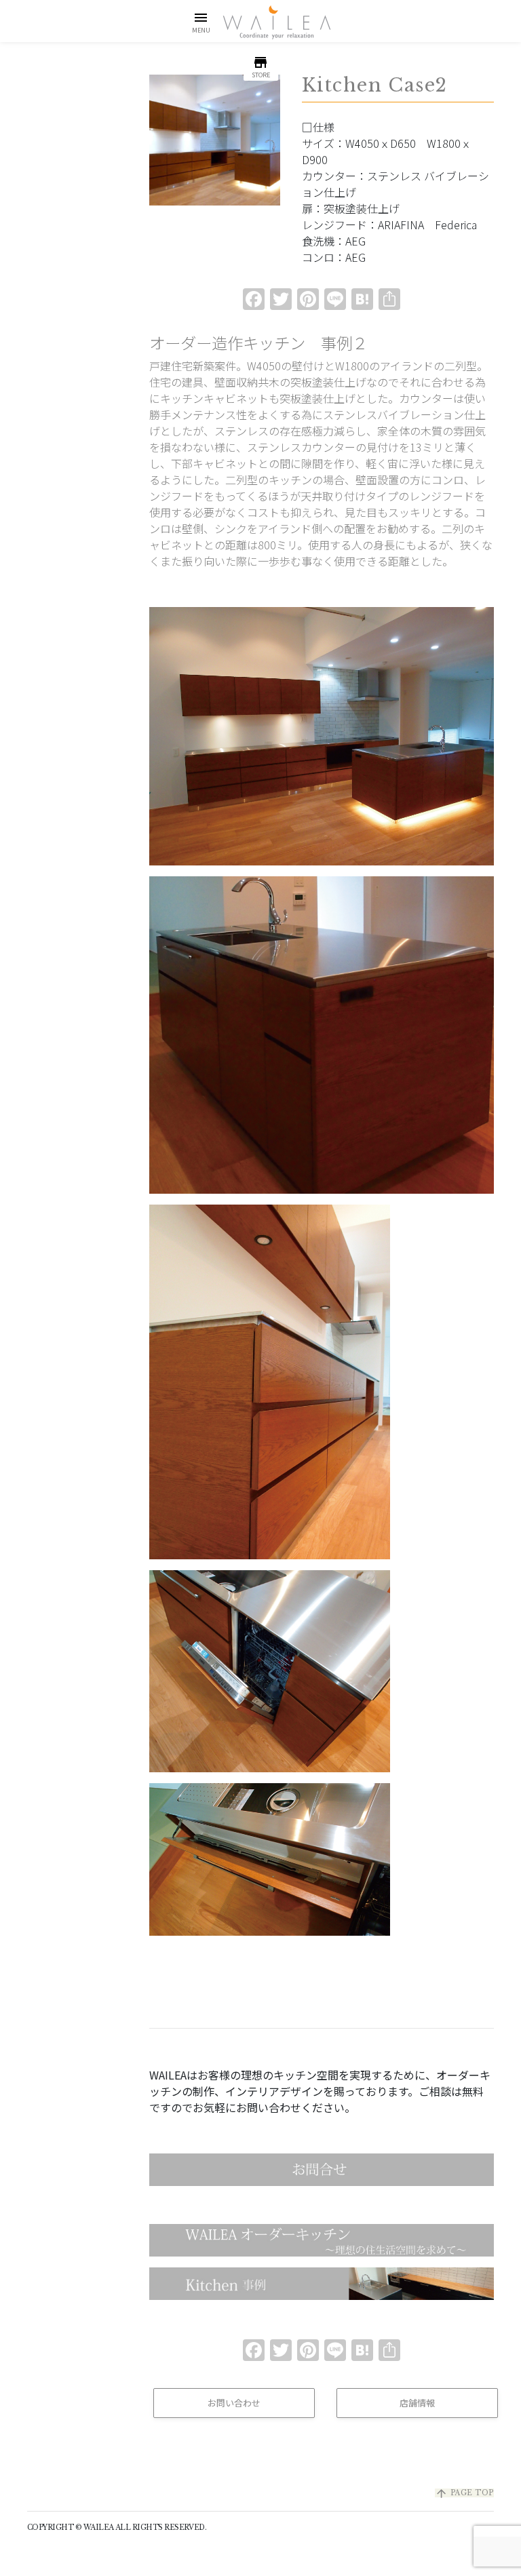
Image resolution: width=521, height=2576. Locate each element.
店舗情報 (417, 2403)
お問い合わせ (234, 2403)
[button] (201, 22)
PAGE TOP (464, 2493)
